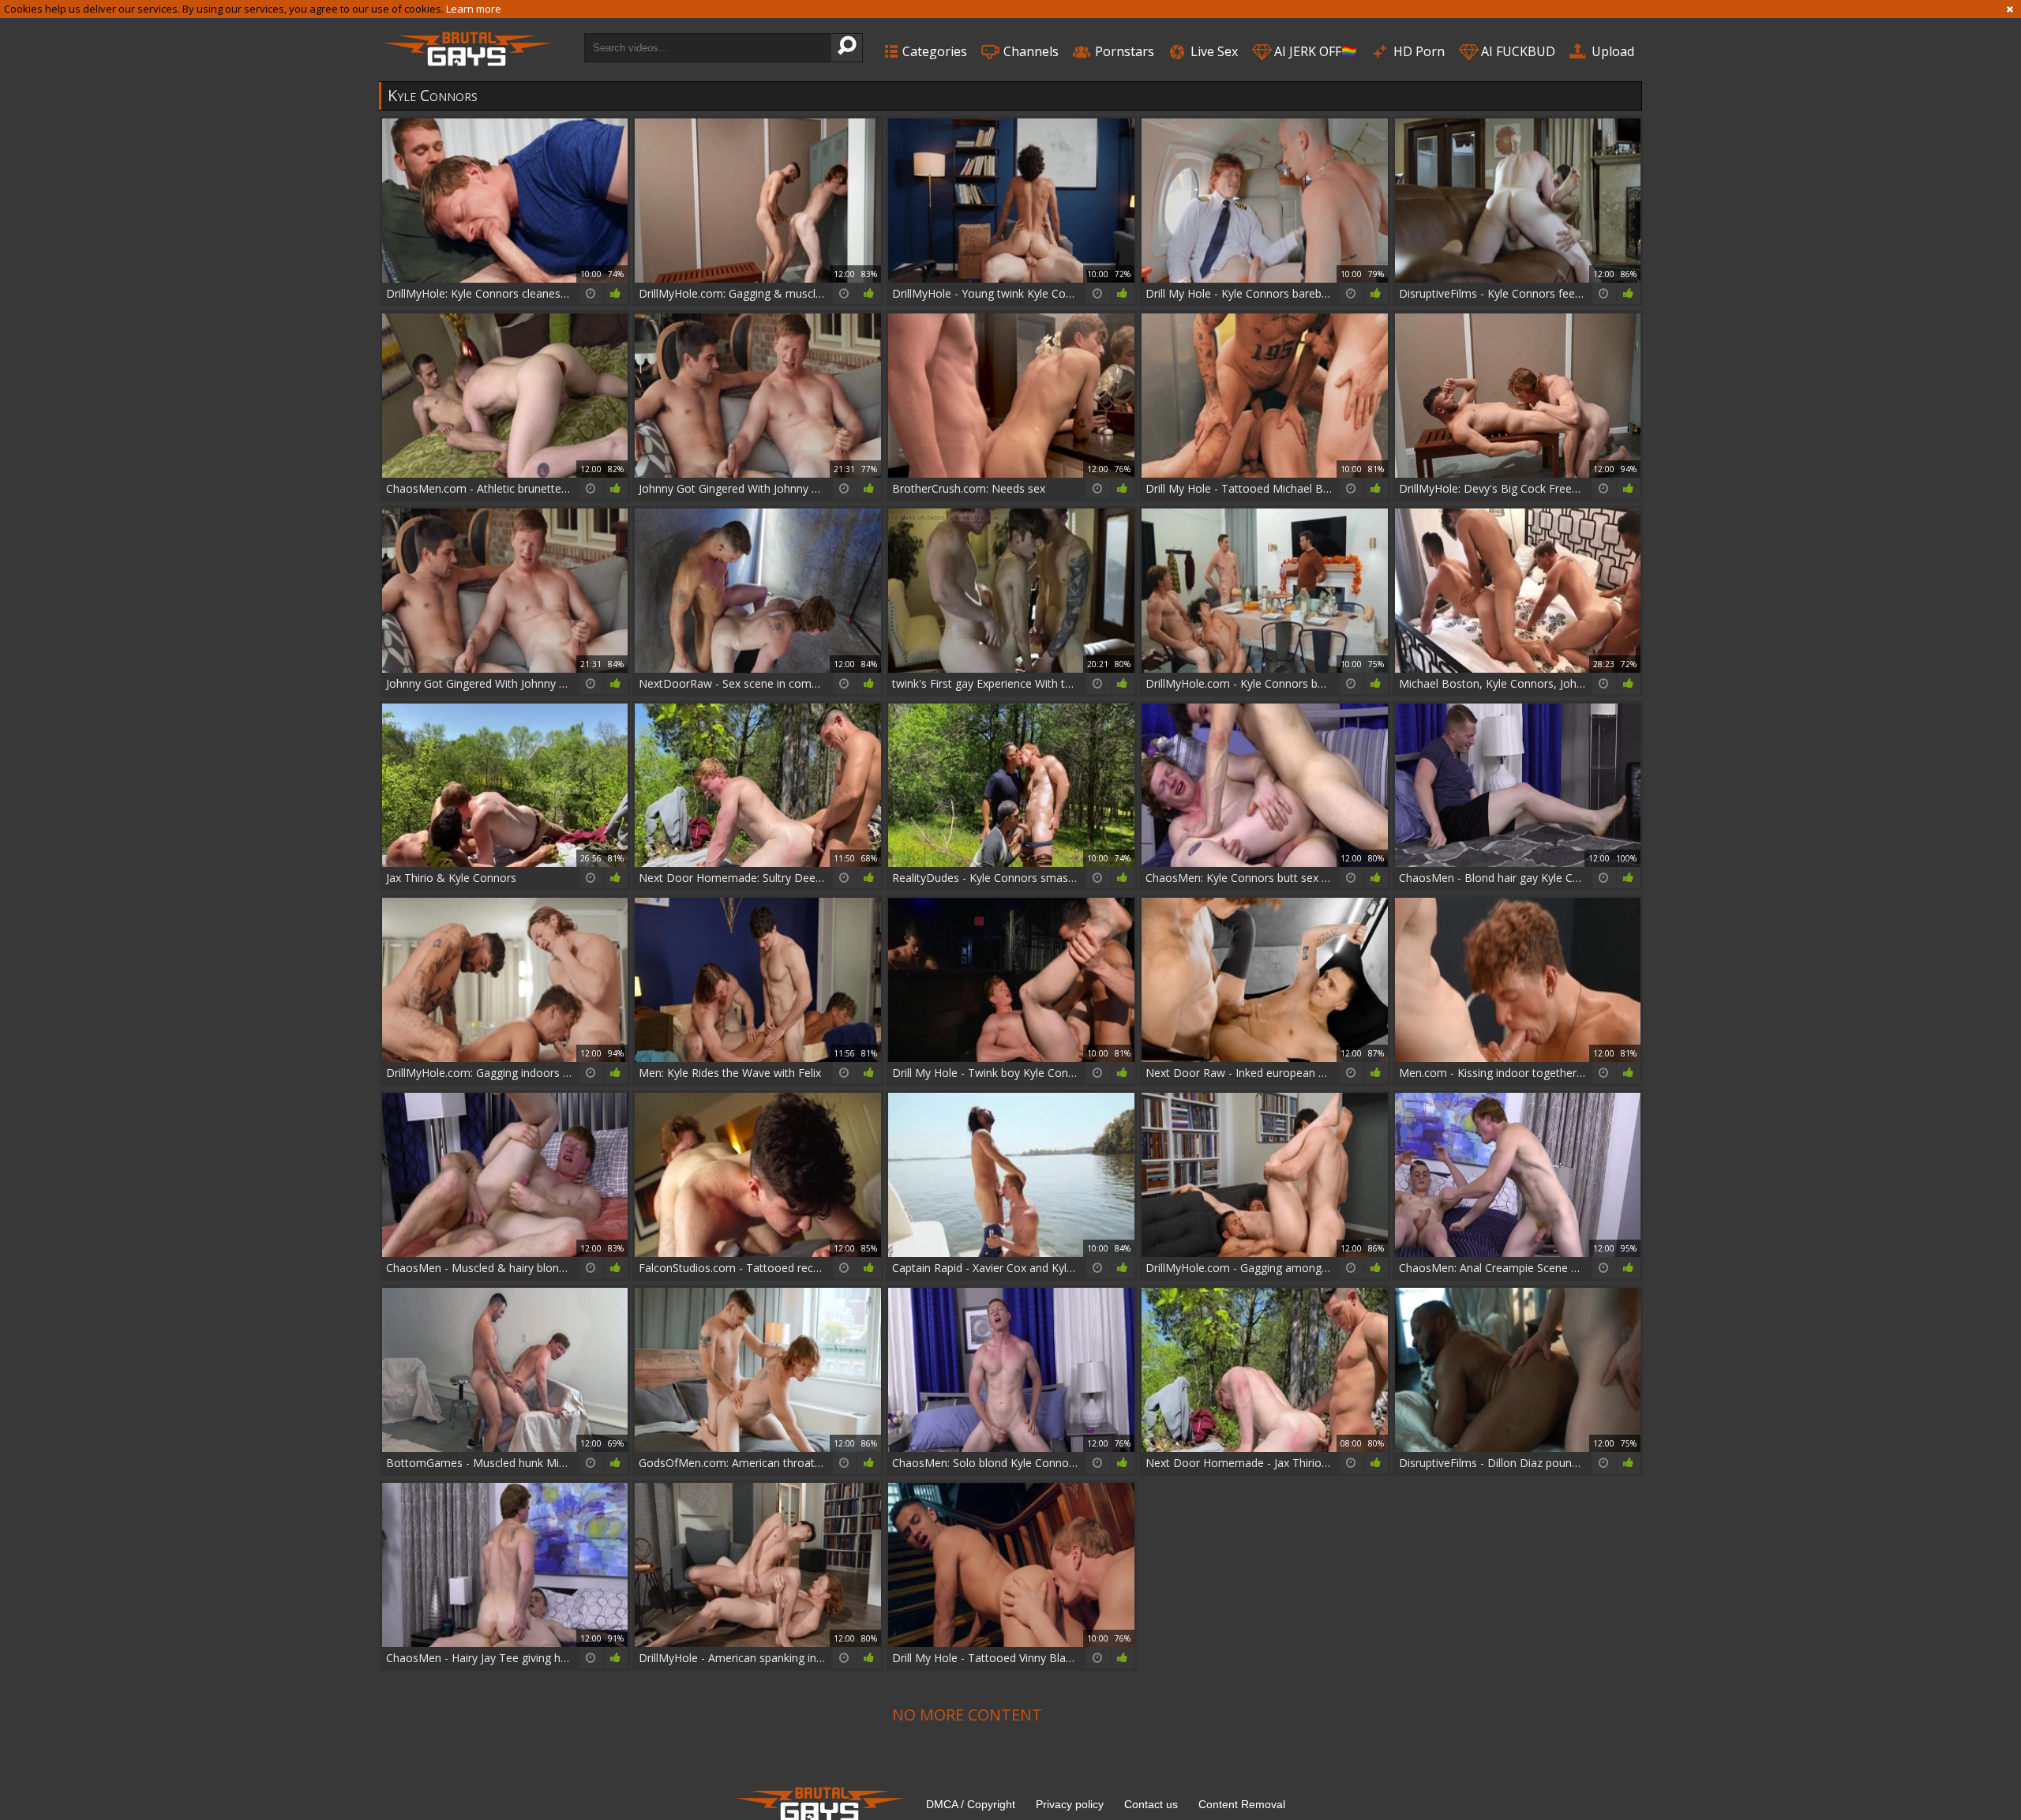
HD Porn (1417, 51)
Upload (1611, 51)
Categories (933, 51)
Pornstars (1123, 51)
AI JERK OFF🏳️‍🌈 (1314, 51)
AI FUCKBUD (1517, 51)
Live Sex (1213, 51)
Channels (1029, 51)
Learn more (474, 9)
